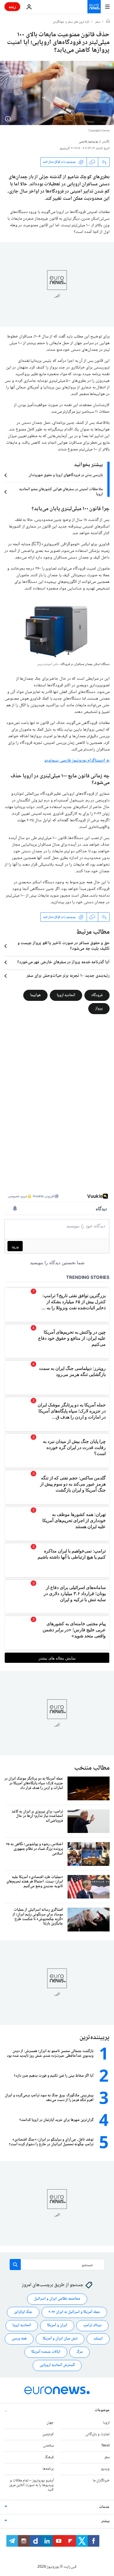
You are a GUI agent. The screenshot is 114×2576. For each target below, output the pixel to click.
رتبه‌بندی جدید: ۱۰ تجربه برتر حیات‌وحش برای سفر (68, 976)
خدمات (104, 2507)
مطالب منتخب (92, 1768)
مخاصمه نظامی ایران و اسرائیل (57, 2299)
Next (106, 2446)
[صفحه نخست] (108, 22)
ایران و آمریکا (57, 2325)
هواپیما (35, 995)
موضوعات (102, 2410)
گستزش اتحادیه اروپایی (57, 2365)
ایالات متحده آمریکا (46, 2352)
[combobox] (57, 2265)
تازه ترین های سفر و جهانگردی (71, 22)
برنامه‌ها (48, 2469)
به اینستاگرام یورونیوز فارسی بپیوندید (77, 761)
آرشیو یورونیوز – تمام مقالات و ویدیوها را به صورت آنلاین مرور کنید (31, 2485)
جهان (50, 2423)
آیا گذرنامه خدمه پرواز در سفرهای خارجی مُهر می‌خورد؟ (63, 962)
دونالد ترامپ (92, 2325)
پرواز (99, 1009)
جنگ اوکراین (23, 2312)
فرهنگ (49, 2457)
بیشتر (105, 2521)
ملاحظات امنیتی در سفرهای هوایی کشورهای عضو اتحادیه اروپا (61, 492)
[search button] (15, 2265)
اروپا (106, 2423)
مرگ (80, 2352)
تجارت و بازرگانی (97, 2434)
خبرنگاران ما (101, 2481)
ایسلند (98, 2339)
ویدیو (105, 2469)
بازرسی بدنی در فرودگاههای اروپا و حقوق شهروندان (66, 475)
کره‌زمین (48, 2434)
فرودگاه (97, 995)
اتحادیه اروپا (66, 995)
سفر (98, 22)
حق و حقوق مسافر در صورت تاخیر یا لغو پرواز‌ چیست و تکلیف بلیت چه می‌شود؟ (64, 946)
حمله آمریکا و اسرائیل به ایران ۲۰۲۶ (74, 2312)
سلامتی (48, 2446)
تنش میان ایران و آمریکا (60, 2339)
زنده (12, 7)
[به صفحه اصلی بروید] (94, 7)
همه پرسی (19, 2339)
